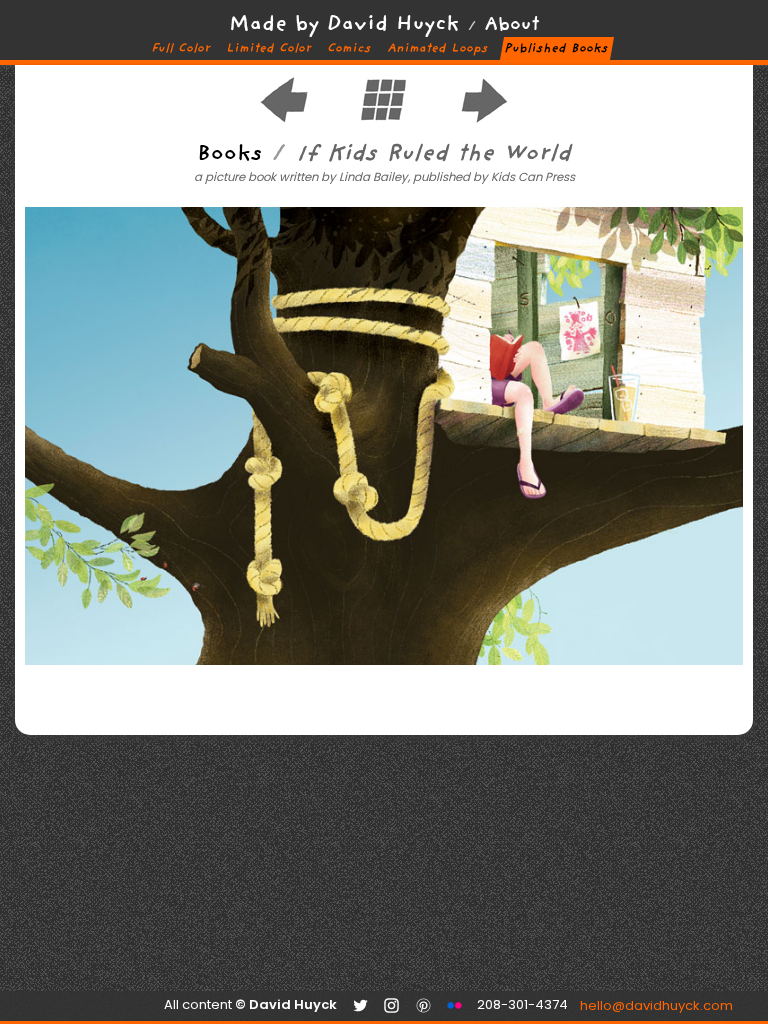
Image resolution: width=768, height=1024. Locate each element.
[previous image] (284, 120)
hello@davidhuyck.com (590, 1006)
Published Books (556, 49)
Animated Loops (438, 49)
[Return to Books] (384, 120)
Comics (349, 49)
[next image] (484, 120)
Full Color (181, 49)
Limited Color (269, 49)
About (511, 25)
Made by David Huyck (344, 25)
